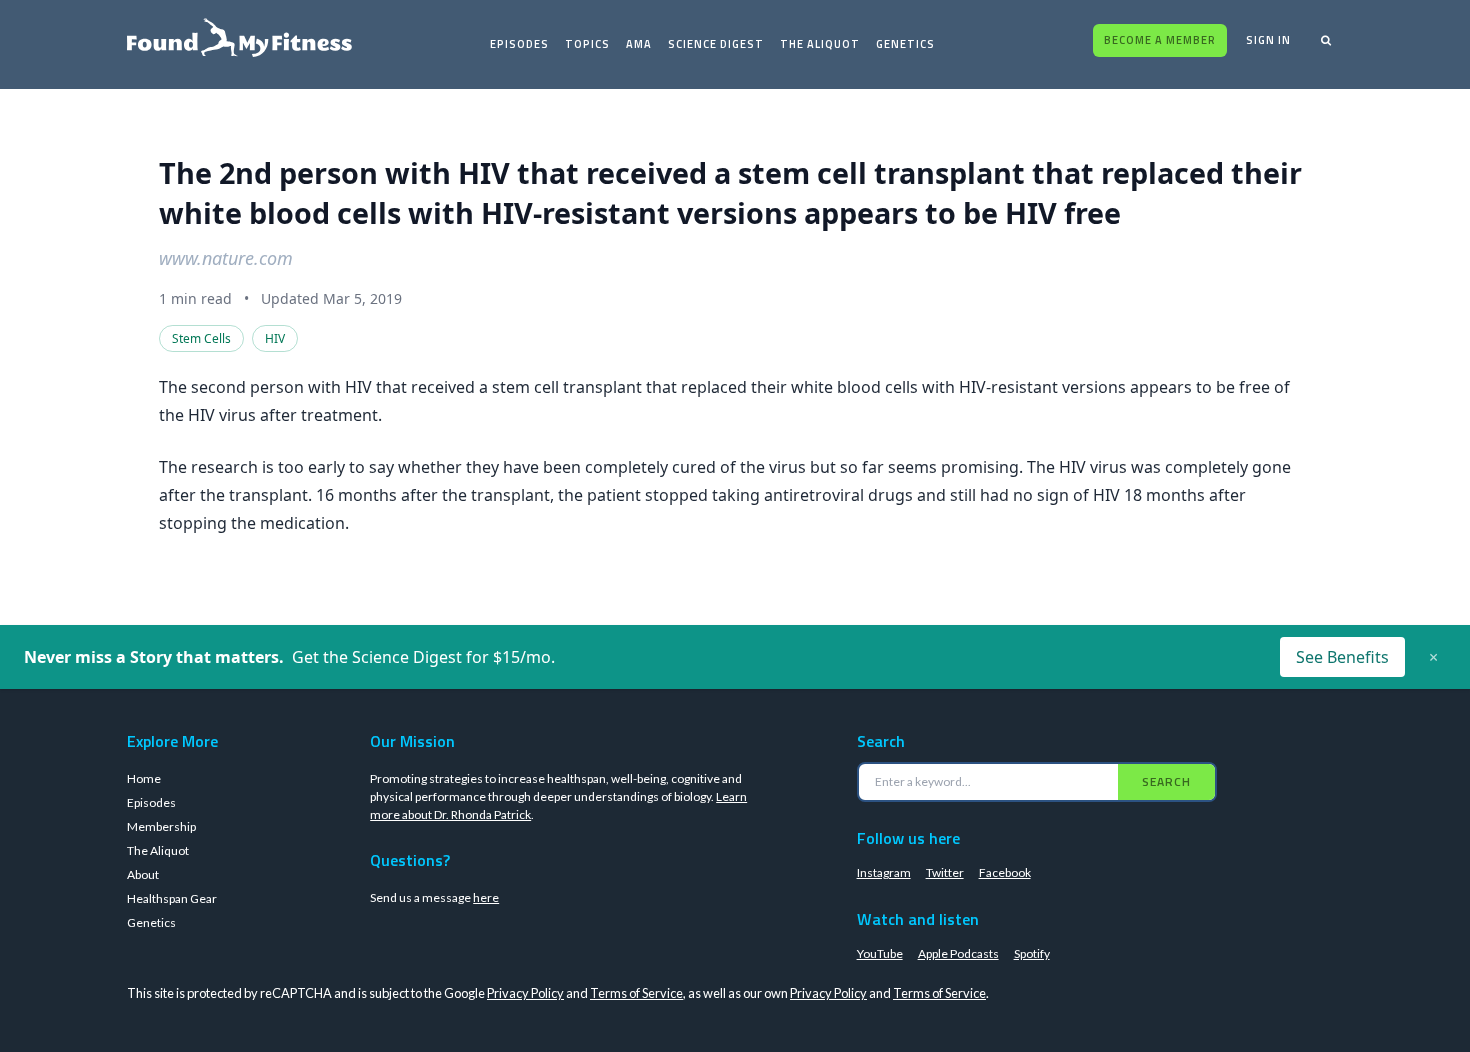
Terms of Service (636, 993)
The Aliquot (820, 44)
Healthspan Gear (172, 898)
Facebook (1005, 872)
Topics (587, 44)
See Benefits (1342, 657)
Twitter (945, 872)
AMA (639, 44)
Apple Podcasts (958, 953)
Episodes (519, 44)
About (143, 874)
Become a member (1160, 40)
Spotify (1032, 953)
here (486, 897)
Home (144, 778)
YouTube (880, 953)
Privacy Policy (525, 993)
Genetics (905, 44)
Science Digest (716, 44)
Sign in (1268, 40)
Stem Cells (201, 338)
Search (1166, 781)
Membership (161, 826)
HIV (275, 338)
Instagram (884, 872)
